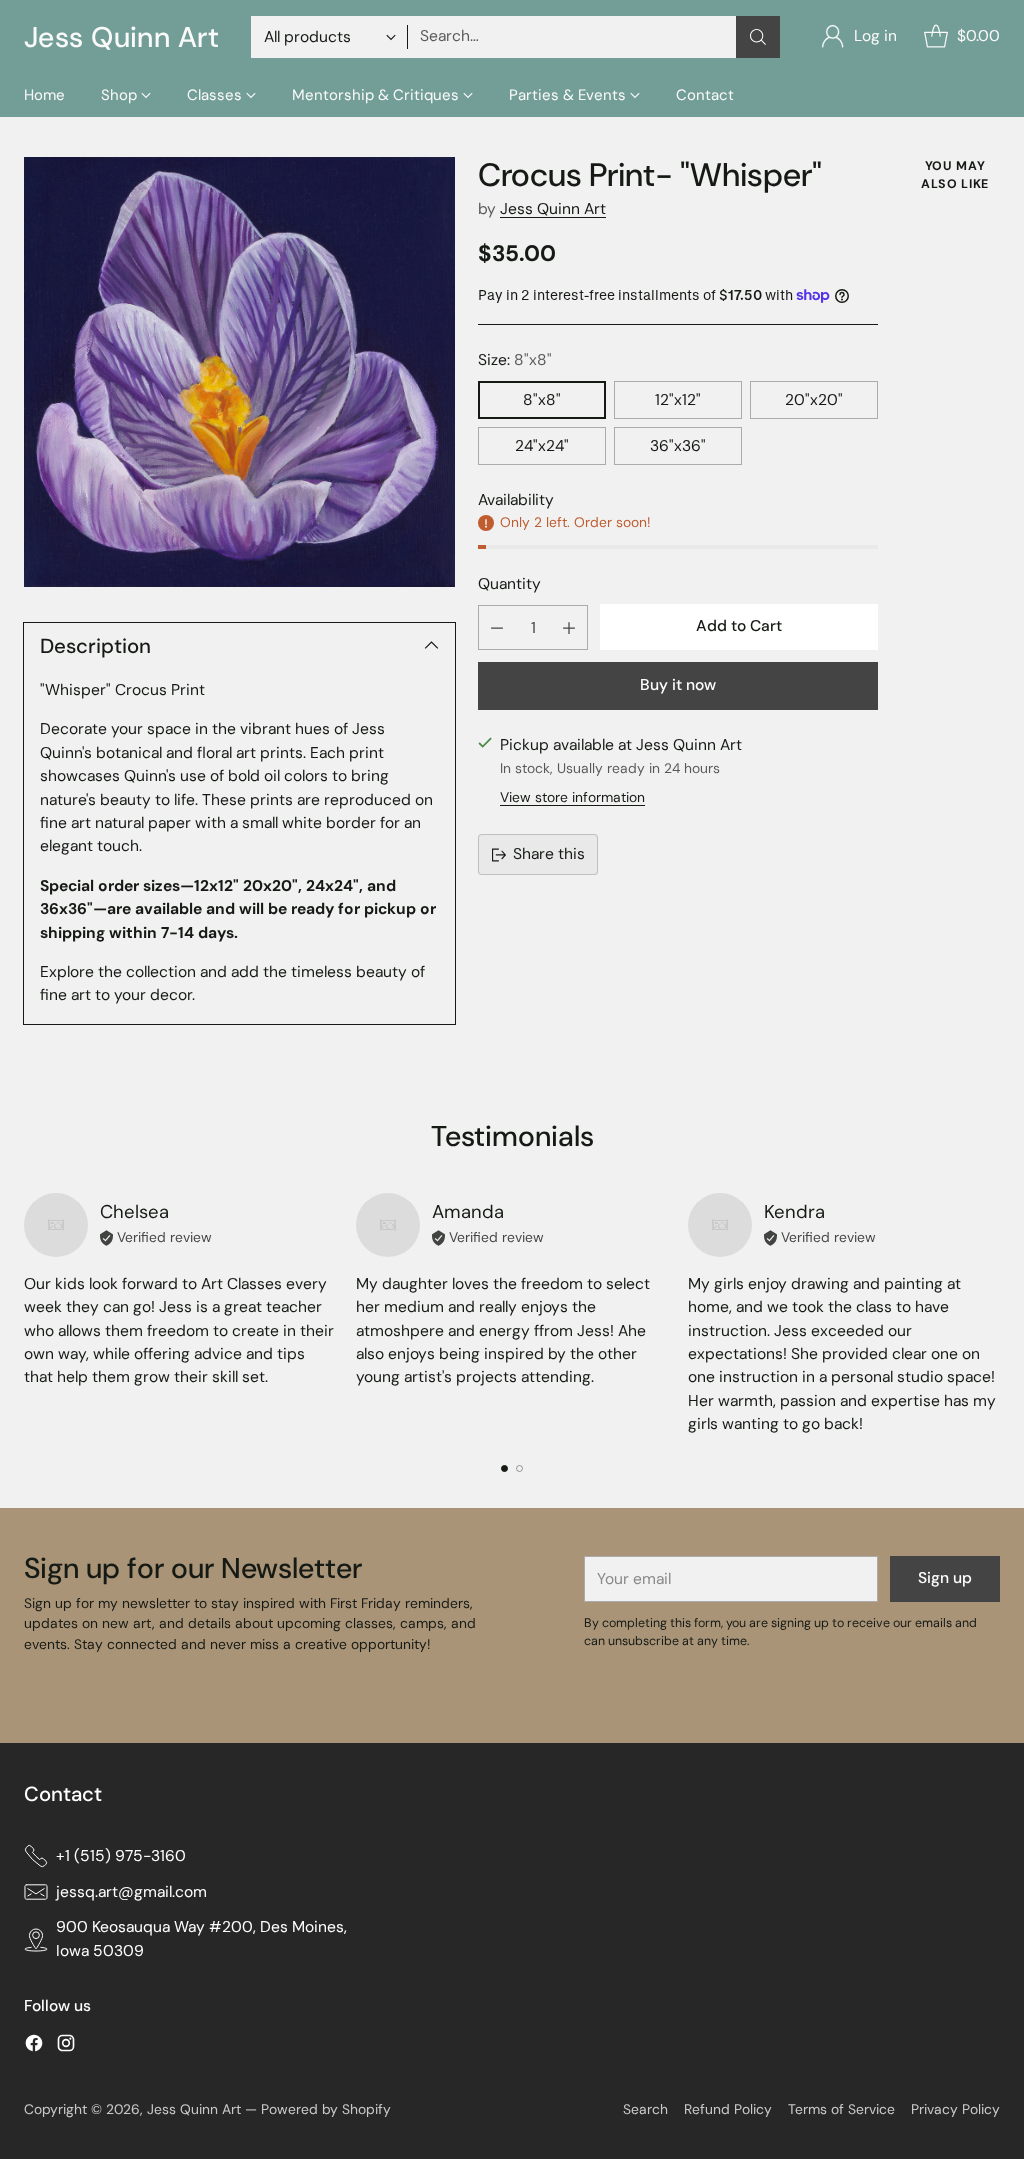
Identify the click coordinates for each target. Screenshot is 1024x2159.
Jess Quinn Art (553, 209)
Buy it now (678, 685)
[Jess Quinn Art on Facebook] (34, 2046)
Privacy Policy (955, 2109)
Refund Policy (728, 2109)
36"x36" (678, 446)
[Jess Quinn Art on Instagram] (66, 2046)
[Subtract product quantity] (497, 627)
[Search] (758, 37)
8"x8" (542, 400)
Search (645, 2109)
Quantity (509, 584)
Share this (549, 854)
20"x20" (814, 400)
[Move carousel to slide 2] (519, 1468)
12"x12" (678, 400)
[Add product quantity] (569, 627)
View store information (572, 797)
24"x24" (542, 446)
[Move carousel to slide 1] (504, 1468)
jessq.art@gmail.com (131, 1892)
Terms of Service (841, 2109)
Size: (515, 360)
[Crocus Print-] (239, 372)
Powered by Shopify (326, 2109)
